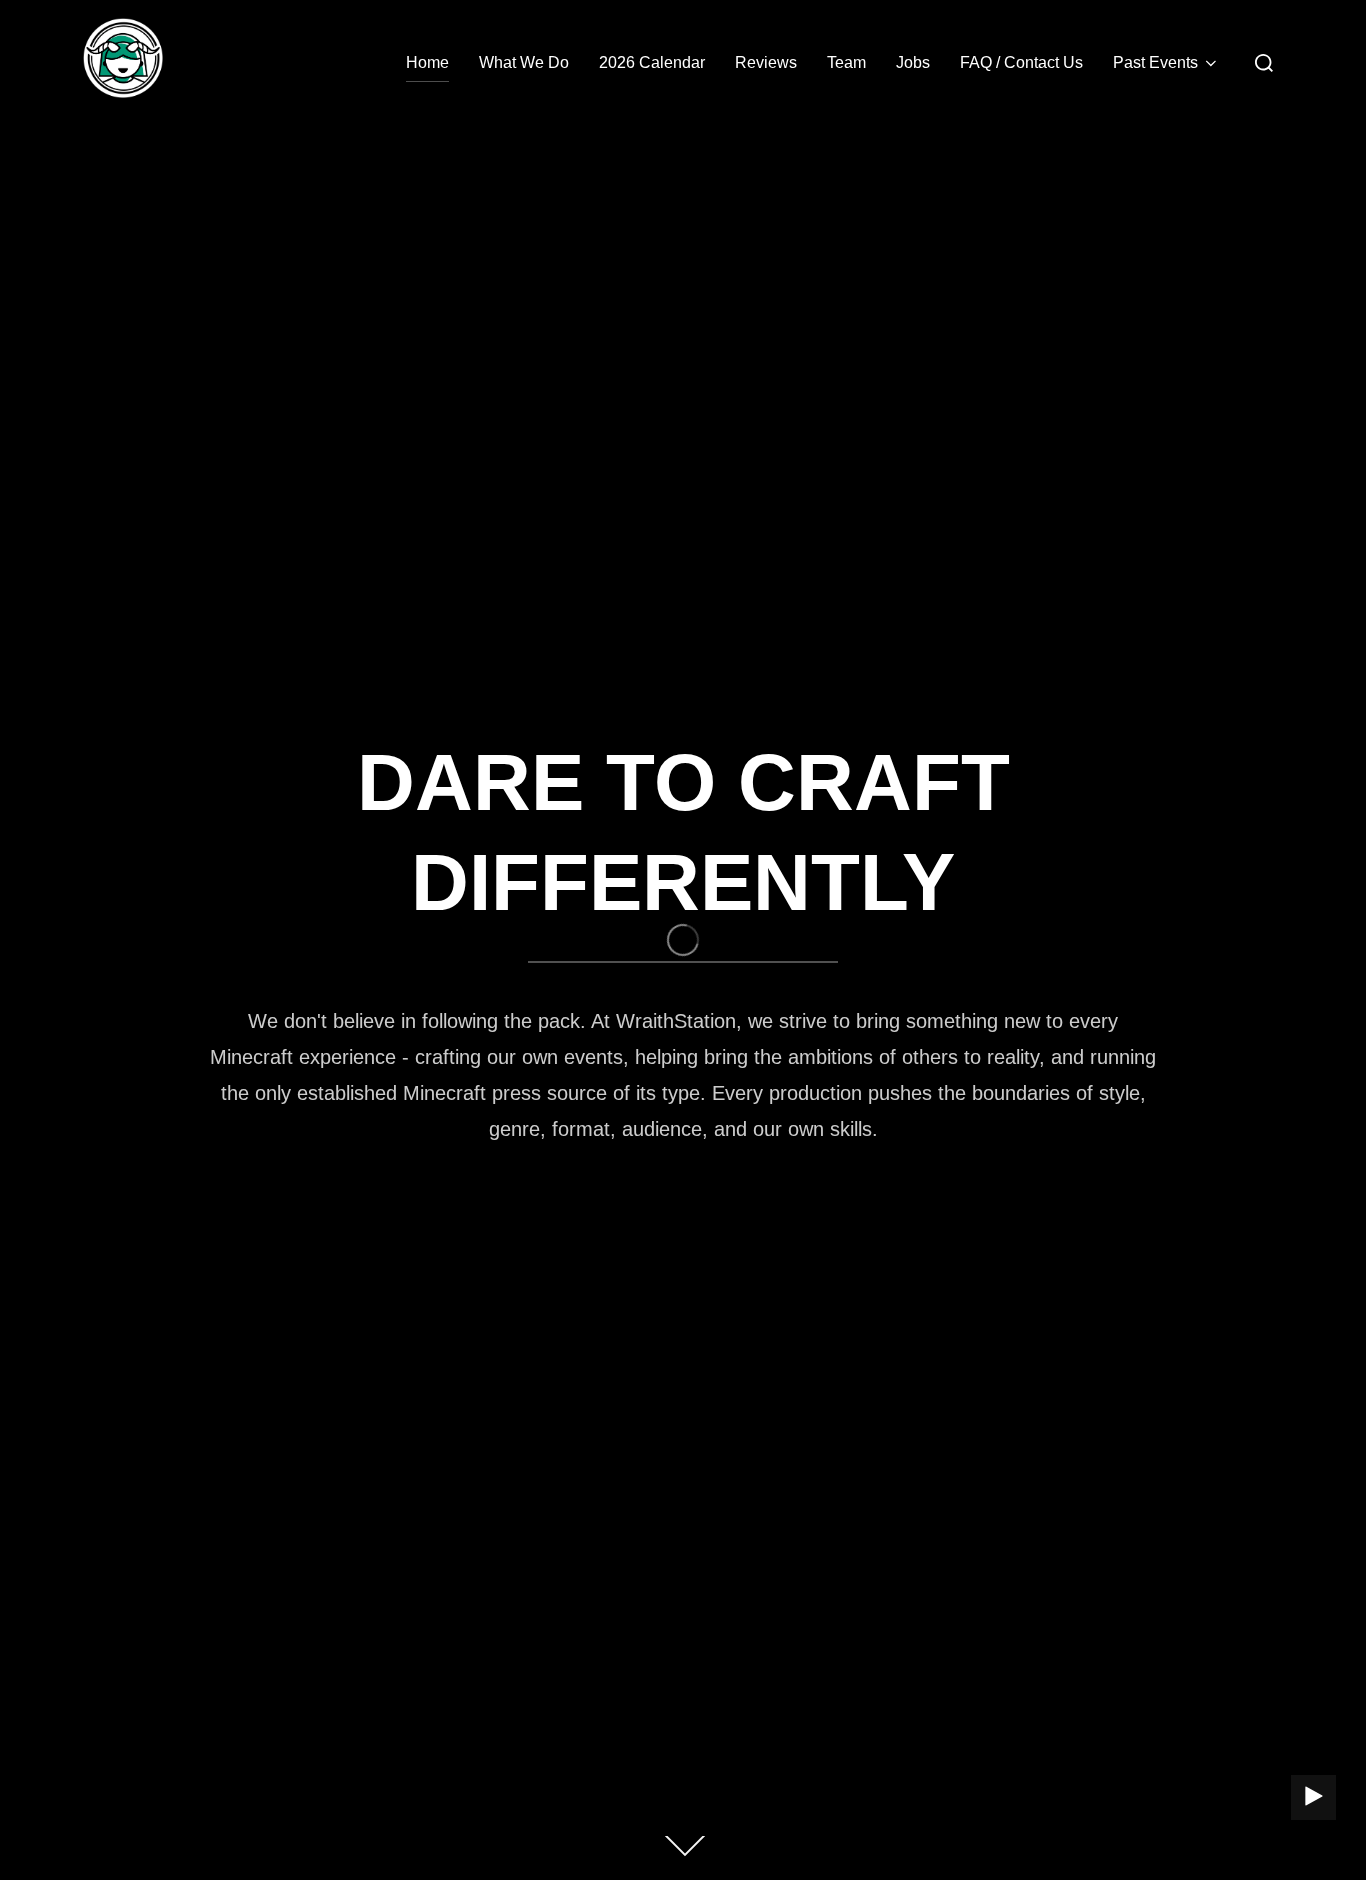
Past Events (1155, 62)
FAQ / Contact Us (1021, 62)
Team (846, 62)
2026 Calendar (652, 62)
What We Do (524, 62)
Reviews (766, 62)
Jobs (913, 62)
